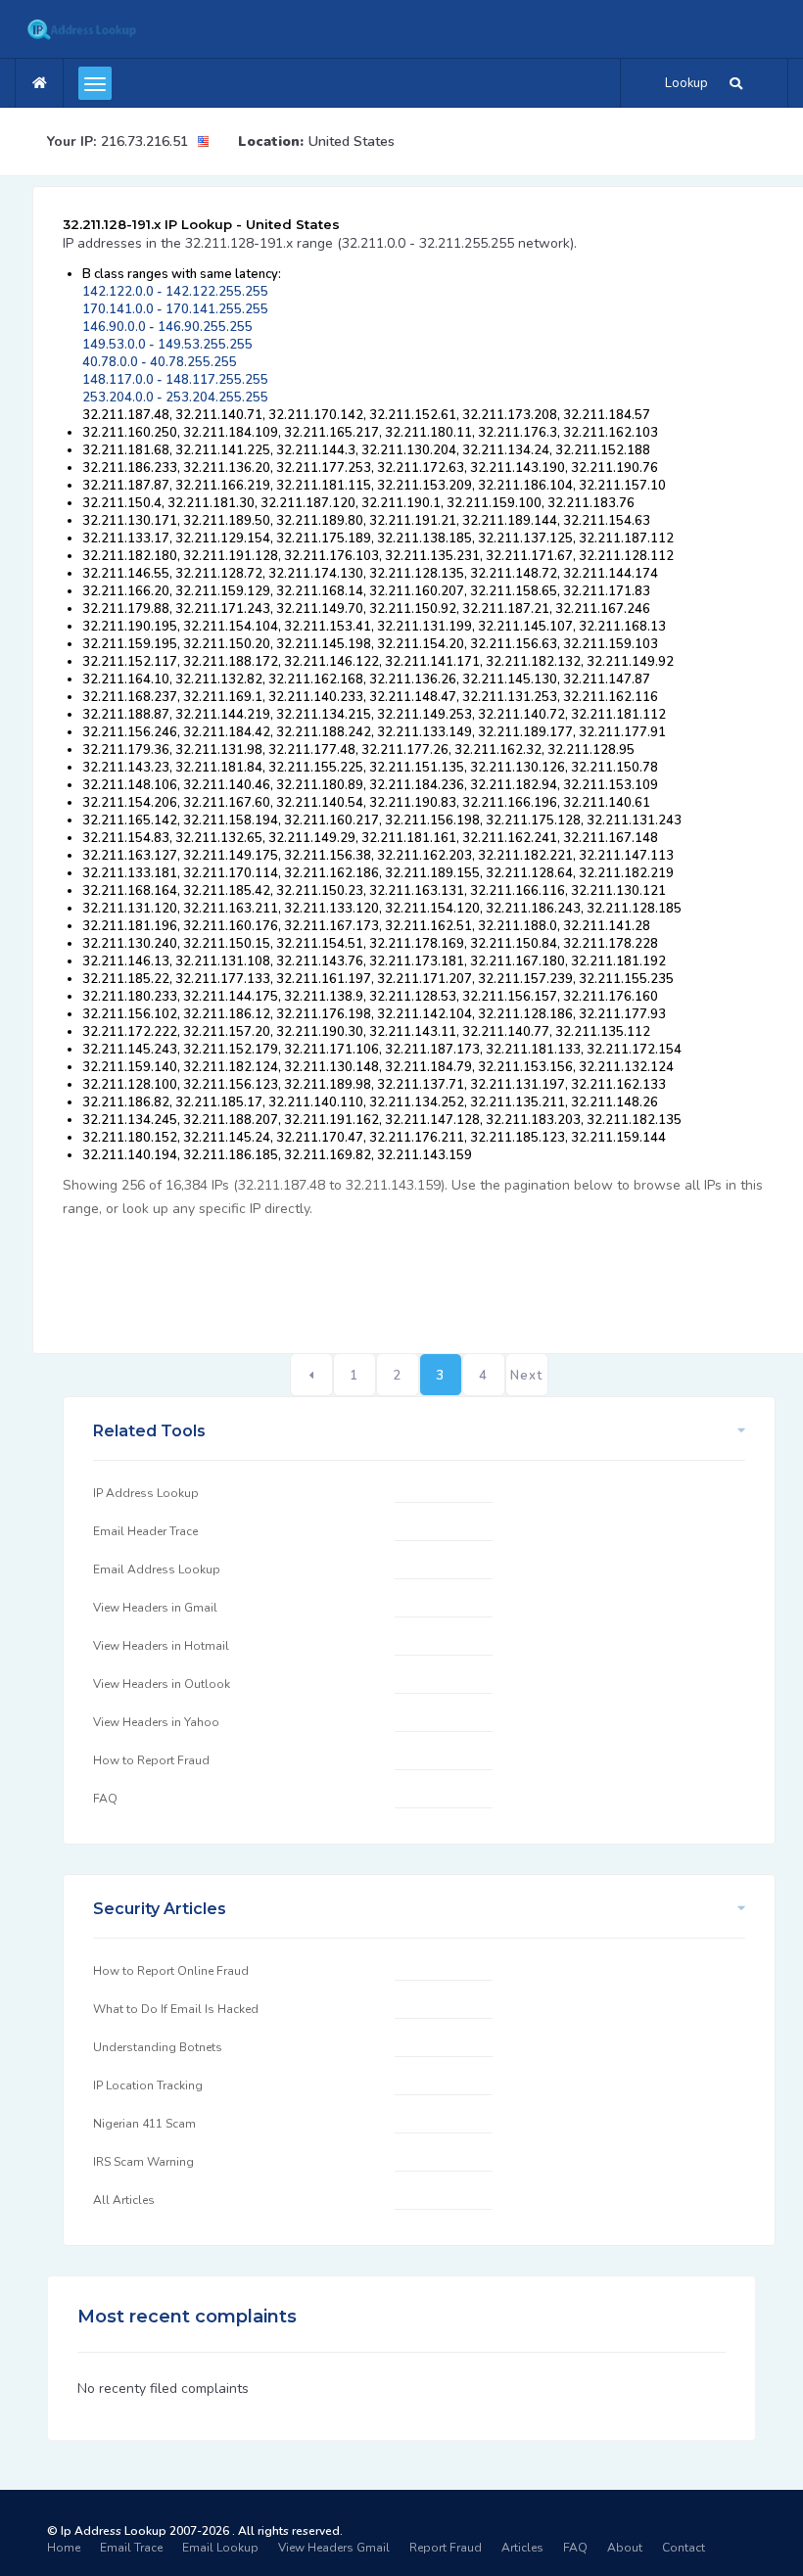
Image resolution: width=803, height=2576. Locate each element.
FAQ (105, 1799)
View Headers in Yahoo (156, 1722)
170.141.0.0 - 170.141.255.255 (175, 309)
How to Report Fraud (151, 1760)
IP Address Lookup (146, 1493)
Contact (684, 2548)
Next (526, 1376)
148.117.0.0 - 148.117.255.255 (175, 380)
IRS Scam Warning (143, 2162)
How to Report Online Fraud (171, 1971)
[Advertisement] (419, 1275)
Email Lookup (220, 2548)
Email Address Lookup (157, 1569)
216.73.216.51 (144, 141)
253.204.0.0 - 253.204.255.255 (175, 398)
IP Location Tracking (148, 2085)
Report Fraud (446, 2548)
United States (352, 141)
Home (64, 2548)
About (625, 2548)
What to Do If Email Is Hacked (176, 2009)
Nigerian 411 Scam (144, 2124)
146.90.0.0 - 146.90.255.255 (167, 327)
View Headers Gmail (334, 2548)
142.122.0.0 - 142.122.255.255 (175, 292)
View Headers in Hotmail (161, 1646)
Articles (522, 2548)
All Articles (124, 2200)
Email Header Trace (145, 1531)
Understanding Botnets (158, 2047)
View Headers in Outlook (162, 1684)
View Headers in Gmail (155, 1608)
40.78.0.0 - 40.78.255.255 (160, 362)
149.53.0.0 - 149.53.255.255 (167, 345)
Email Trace (131, 2548)
